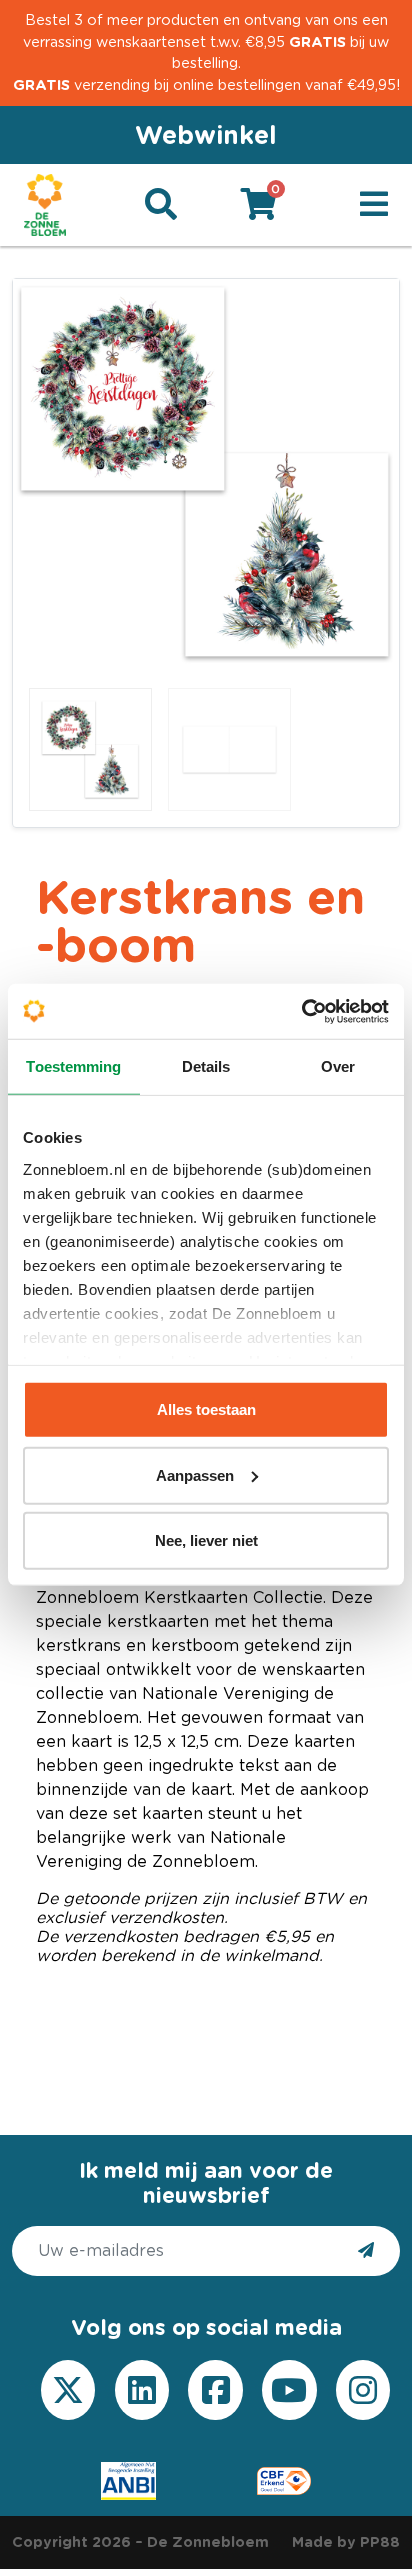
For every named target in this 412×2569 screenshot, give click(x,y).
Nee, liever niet (206, 1540)
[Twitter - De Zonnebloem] (68, 2390)
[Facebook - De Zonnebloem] (216, 2390)
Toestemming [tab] (73, 1066)
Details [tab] (206, 1066)
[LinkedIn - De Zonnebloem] (142, 2390)
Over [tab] (338, 1066)
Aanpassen (195, 1474)
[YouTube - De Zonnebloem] (289, 2390)
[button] (374, 205)
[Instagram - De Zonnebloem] (363, 2390)
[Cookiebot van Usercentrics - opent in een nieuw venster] (301, 1011)
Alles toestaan (206, 1409)
